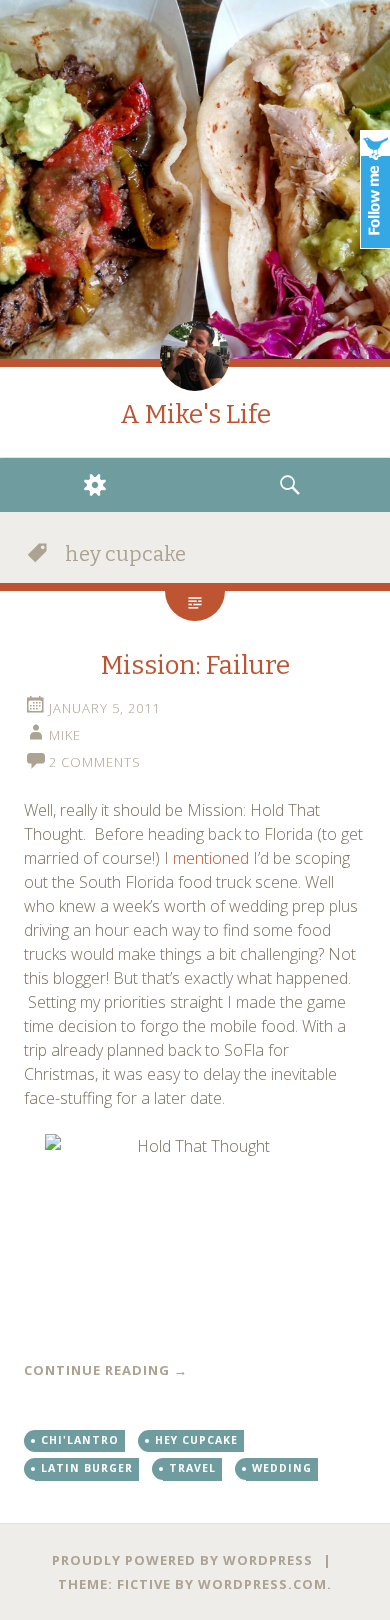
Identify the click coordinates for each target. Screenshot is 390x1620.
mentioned (211, 858)
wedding (282, 1468)
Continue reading (106, 1370)
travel (192, 1468)
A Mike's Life (195, 414)
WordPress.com (262, 1584)
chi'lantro (80, 1440)
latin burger (87, 1468)
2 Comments (95, 762)
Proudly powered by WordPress (182, 1560)
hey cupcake (196, 1440)
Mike (65, 735)
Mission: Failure (195, 665)
